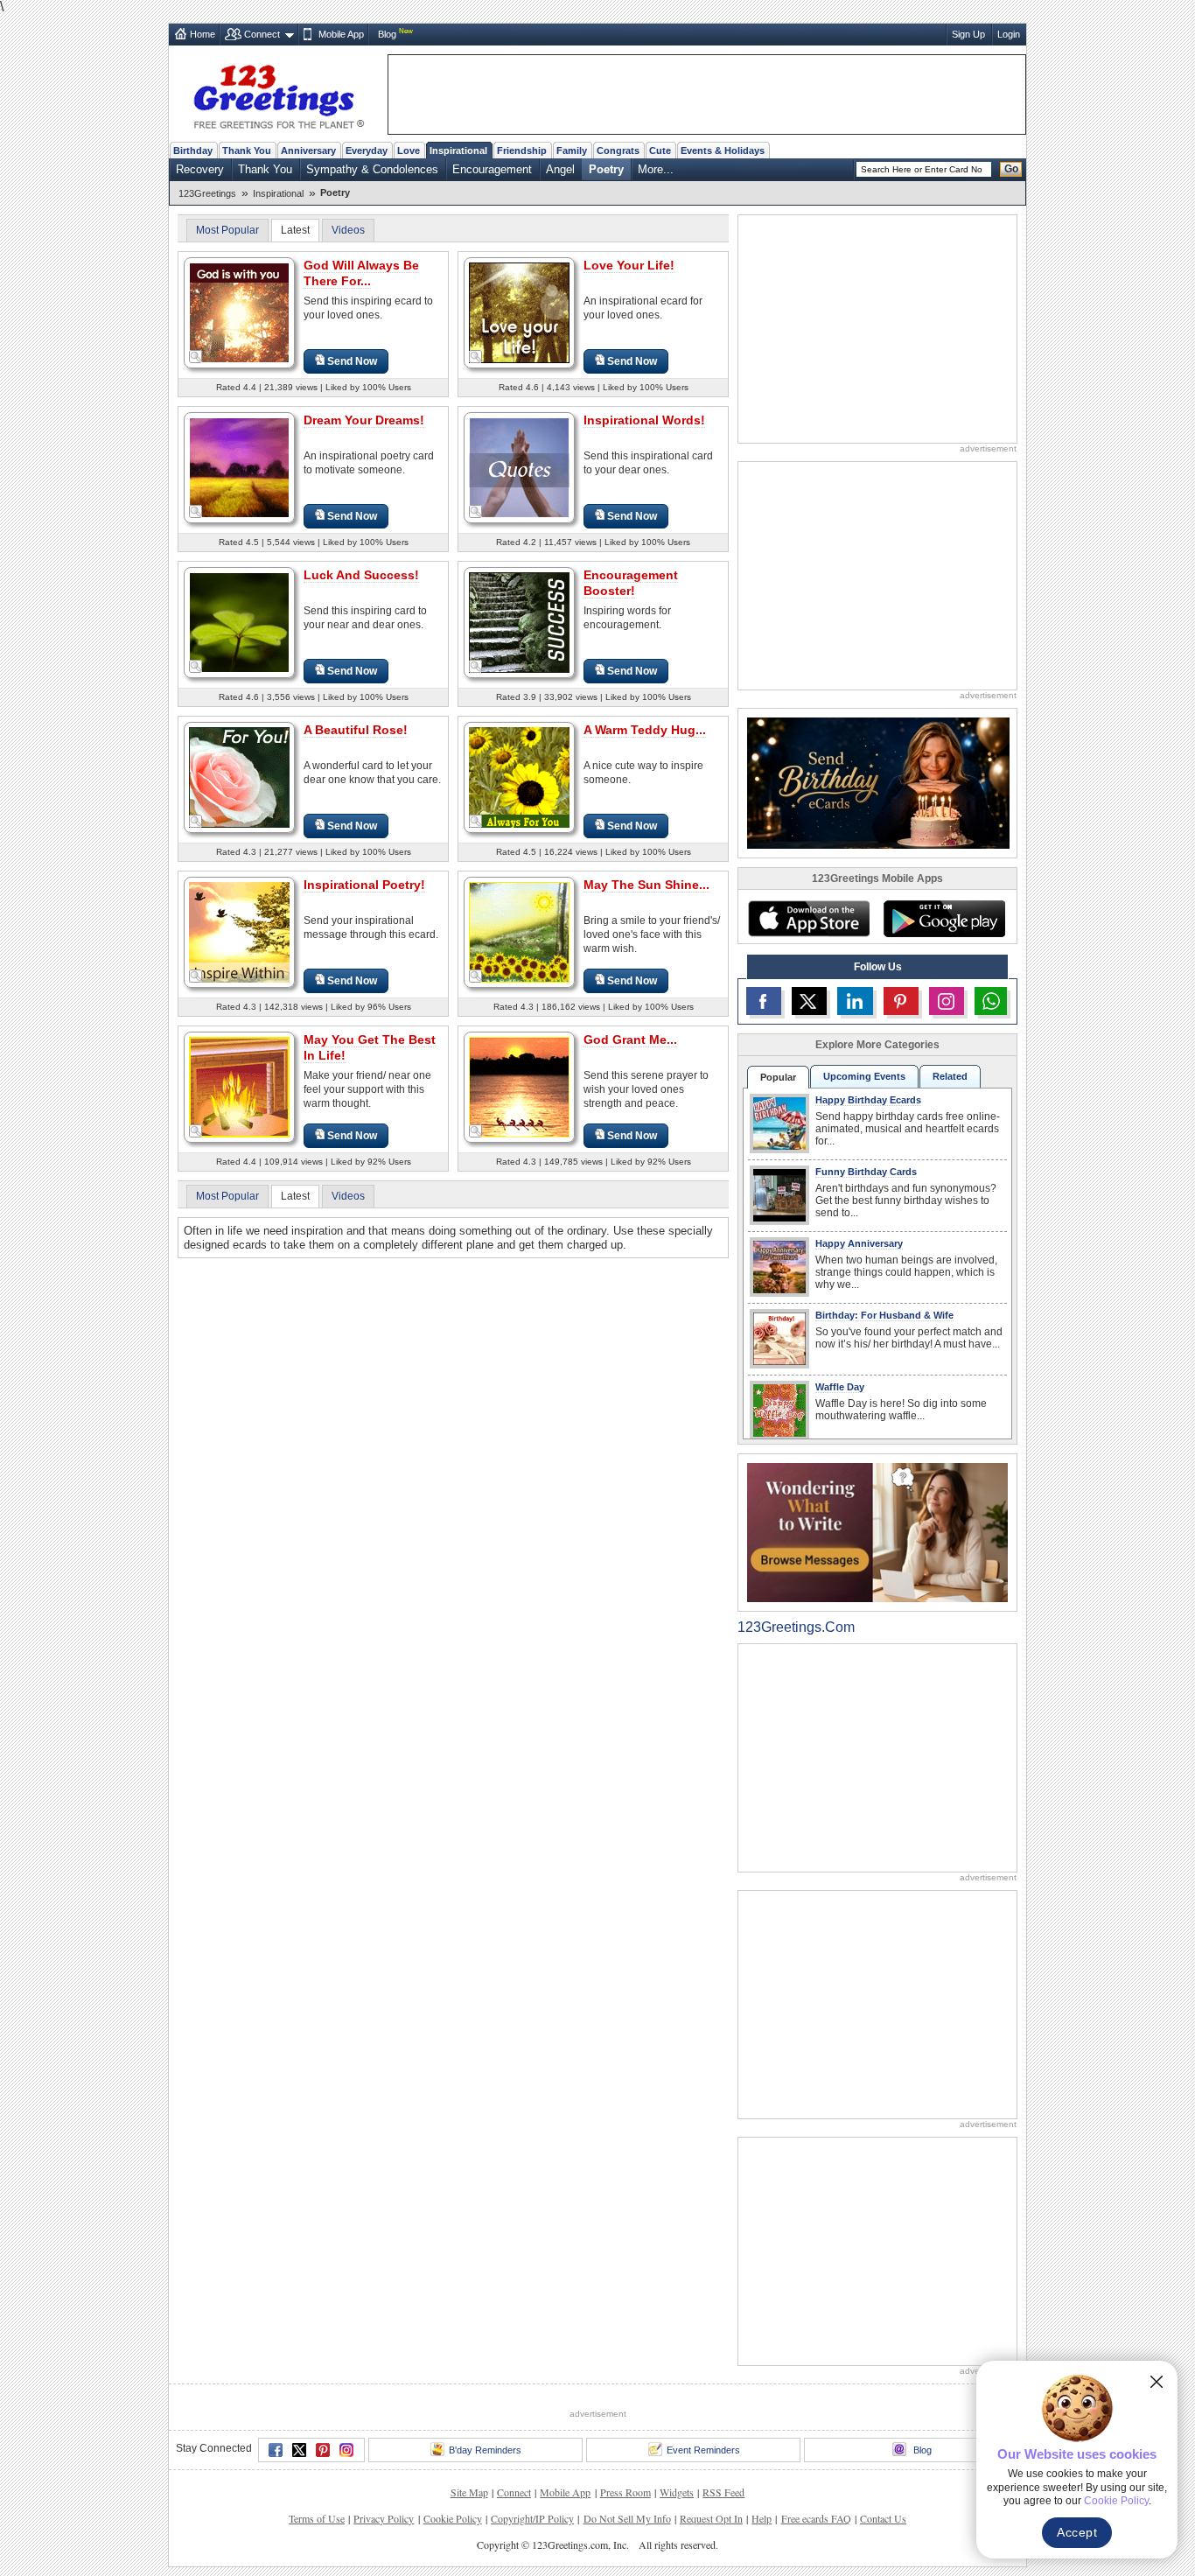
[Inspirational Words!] (519, 467)
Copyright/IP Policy (532, 2518)
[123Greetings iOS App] (808, 919)
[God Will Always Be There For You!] (239, 312)
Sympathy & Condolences (372, 169)
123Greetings (207, 193)
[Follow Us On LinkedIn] (855, 1001)
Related (950, 1076)
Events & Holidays (723, 150)
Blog (387, 34)
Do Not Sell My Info (627, 2518)
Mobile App (341, 34)
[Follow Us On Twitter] (809, 1001)
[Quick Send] (196, 357)
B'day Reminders (485, 2450)
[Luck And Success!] (239, 622)
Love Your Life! (629, 265)
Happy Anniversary (859, 1243)
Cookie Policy (453, 2518)
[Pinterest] (323, 2450)
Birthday (193, 150)
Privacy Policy (384, 2518)
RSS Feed (723, 2492)
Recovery (200, 169)
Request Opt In (711, 2518)
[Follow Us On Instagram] (947, 1001)
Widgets (677, 2492)
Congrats (618, 150)
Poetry (606, 169)
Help (762, 2518)
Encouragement (492, 169)
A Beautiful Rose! (356, 730)
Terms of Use (317, 2518)
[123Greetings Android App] (944, 919)
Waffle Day (840, 1387)
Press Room (625, 2492)
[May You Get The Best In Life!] (239, 1086)
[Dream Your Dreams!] (239, 467)
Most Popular (227, 230)
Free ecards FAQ (816, 2518)
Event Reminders (703, 2450)
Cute (660, 150)
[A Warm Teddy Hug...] (519, 777)
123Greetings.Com (796, 1627)
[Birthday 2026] (878, 782)
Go (1011, 169)
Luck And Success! (361, 575)
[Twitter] (299, 2450)
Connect (262, 34)
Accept (1077, 2532)
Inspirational (458, 150)
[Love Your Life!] (519, 312)
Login (1009, 34)
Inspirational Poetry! (364, 885)
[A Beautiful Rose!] (239, 777)
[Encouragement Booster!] (519, 622)
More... (656, 169)
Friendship (522, 150)
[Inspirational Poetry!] (239, 931)
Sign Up (968, 34)
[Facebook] (276, 2450)
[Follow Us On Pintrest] (901, 1001)
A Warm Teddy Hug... (645, 730)
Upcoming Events (864, 1076)
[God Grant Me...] (519, 1086)
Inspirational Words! (644, 420)
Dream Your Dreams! (364, 420)
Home (203, 34)
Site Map (469, 2492)
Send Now (352, 361)
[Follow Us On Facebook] (764, 1001)
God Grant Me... (630, 1039)
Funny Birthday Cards (866, 1172)
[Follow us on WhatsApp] (991, 1001)
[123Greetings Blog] (877, 1532)
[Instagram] (346, 2450)
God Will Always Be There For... (361, 273)
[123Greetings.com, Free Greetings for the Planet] (278, 94)
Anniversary (308, 150)
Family (572, 150)
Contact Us (883, 2518)
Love (409, 150)
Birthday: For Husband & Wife (884, 1315)
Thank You (247, 150)
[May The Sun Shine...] (519, 931)
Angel (560, 169)
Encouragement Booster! (631, 583)
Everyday (367, 150)
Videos (348, 230)
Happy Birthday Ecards (868, 1100)
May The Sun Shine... (646, 885)
